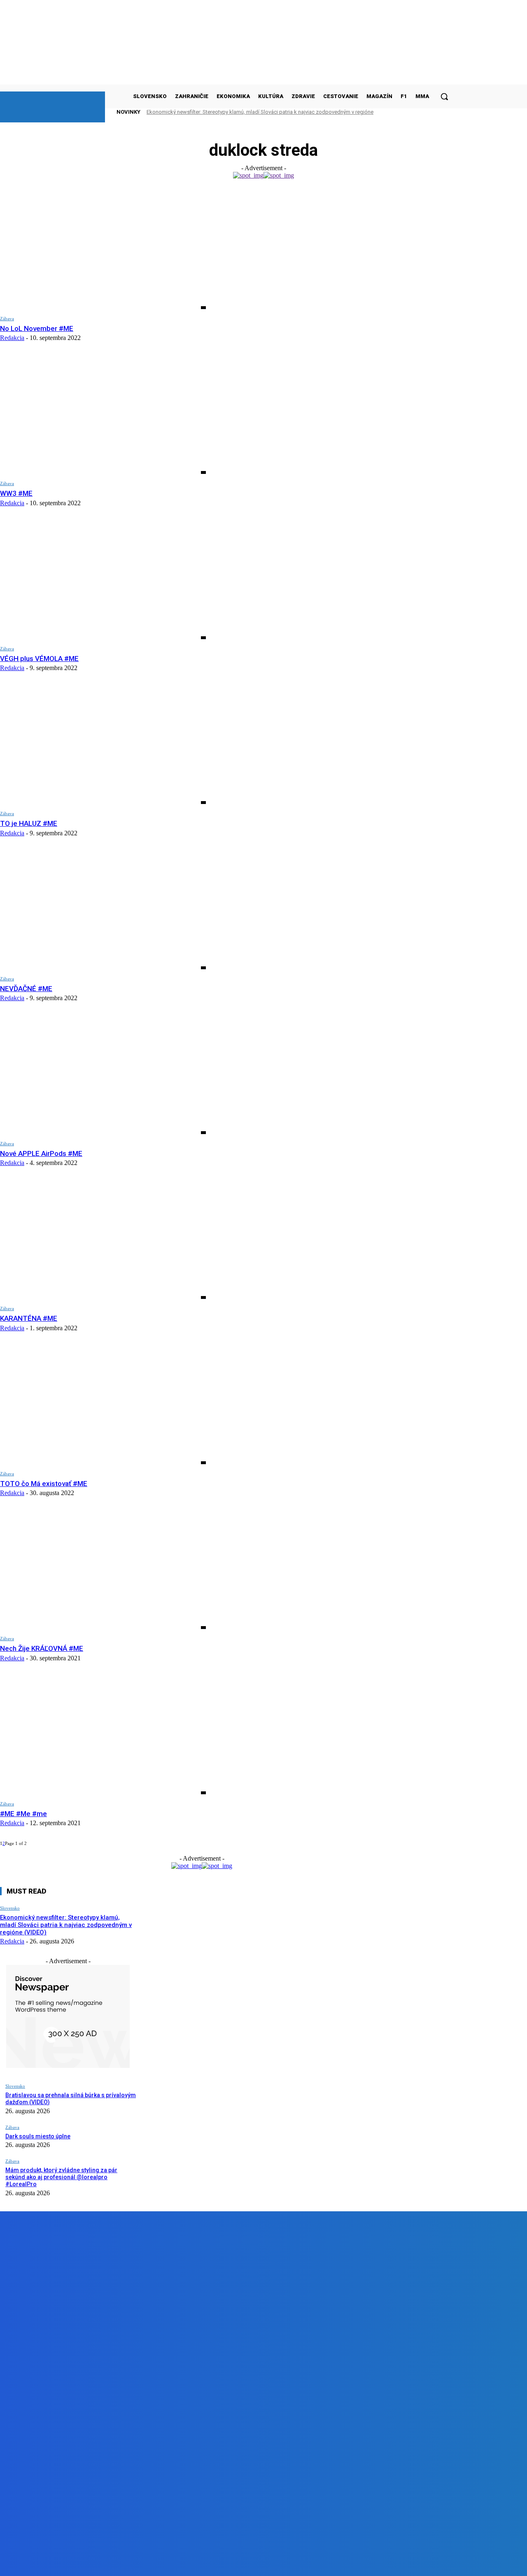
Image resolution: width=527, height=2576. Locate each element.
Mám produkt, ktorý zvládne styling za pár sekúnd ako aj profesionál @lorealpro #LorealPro (61, 2177)
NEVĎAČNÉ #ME (26, 989)
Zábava (7, 319)
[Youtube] (185, 2563)
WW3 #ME (16, 493)
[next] (432, 112)
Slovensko (10, 1908)
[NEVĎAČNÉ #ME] (103, 911)
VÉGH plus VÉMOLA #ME (39, 659)
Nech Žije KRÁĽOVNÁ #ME (42, 1648)
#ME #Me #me (23, 1814)
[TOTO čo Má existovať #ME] (103, 1405)
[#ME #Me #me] (103, 1736)
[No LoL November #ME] (103, 250)
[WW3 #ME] (103, 415)
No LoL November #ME (37, 328)
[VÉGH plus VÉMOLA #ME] (103, 580)
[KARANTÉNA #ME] (103, 1240)
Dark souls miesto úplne (38, 2136)
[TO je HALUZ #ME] (103, 745)
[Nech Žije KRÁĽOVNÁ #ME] (103, 1570)
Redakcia (12, 338)
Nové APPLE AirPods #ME (41, 1153)
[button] (444, 96)
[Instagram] (139, 2563)
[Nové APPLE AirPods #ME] (103, 1075)
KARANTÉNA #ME (29, 1318)
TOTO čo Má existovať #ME (44, 1484)
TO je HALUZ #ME (29, 823)
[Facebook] (92, 2563)
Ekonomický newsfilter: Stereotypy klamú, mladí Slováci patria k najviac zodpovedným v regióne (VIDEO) (66, 1925)
